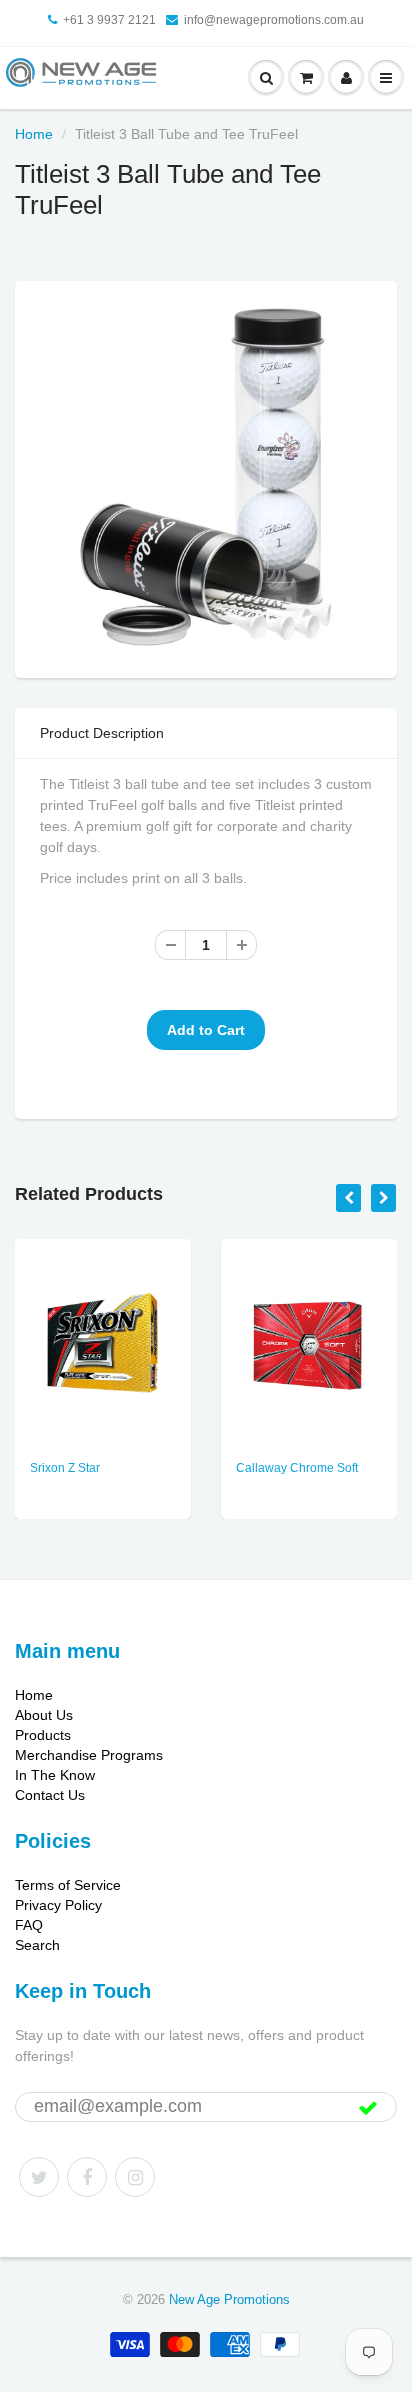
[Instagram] (135, 2177)
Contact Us (50, 1795)
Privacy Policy (58, 1905)
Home (34, 134)
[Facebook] (87, 2177)
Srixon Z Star (65, 1468)
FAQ (29, 1925)
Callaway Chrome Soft (297, 1468)
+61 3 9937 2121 (109, 20)
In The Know (55, 1775)
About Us (44, 1715)
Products (43, 1735)
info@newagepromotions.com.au (274, 20)
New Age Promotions (229, 2299)
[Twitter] (39, 2177)
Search (37, 1945)
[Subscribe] (368, 2108)
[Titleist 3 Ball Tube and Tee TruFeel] (206, 477)
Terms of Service (68, 1885)
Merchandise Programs (89, 1755)
